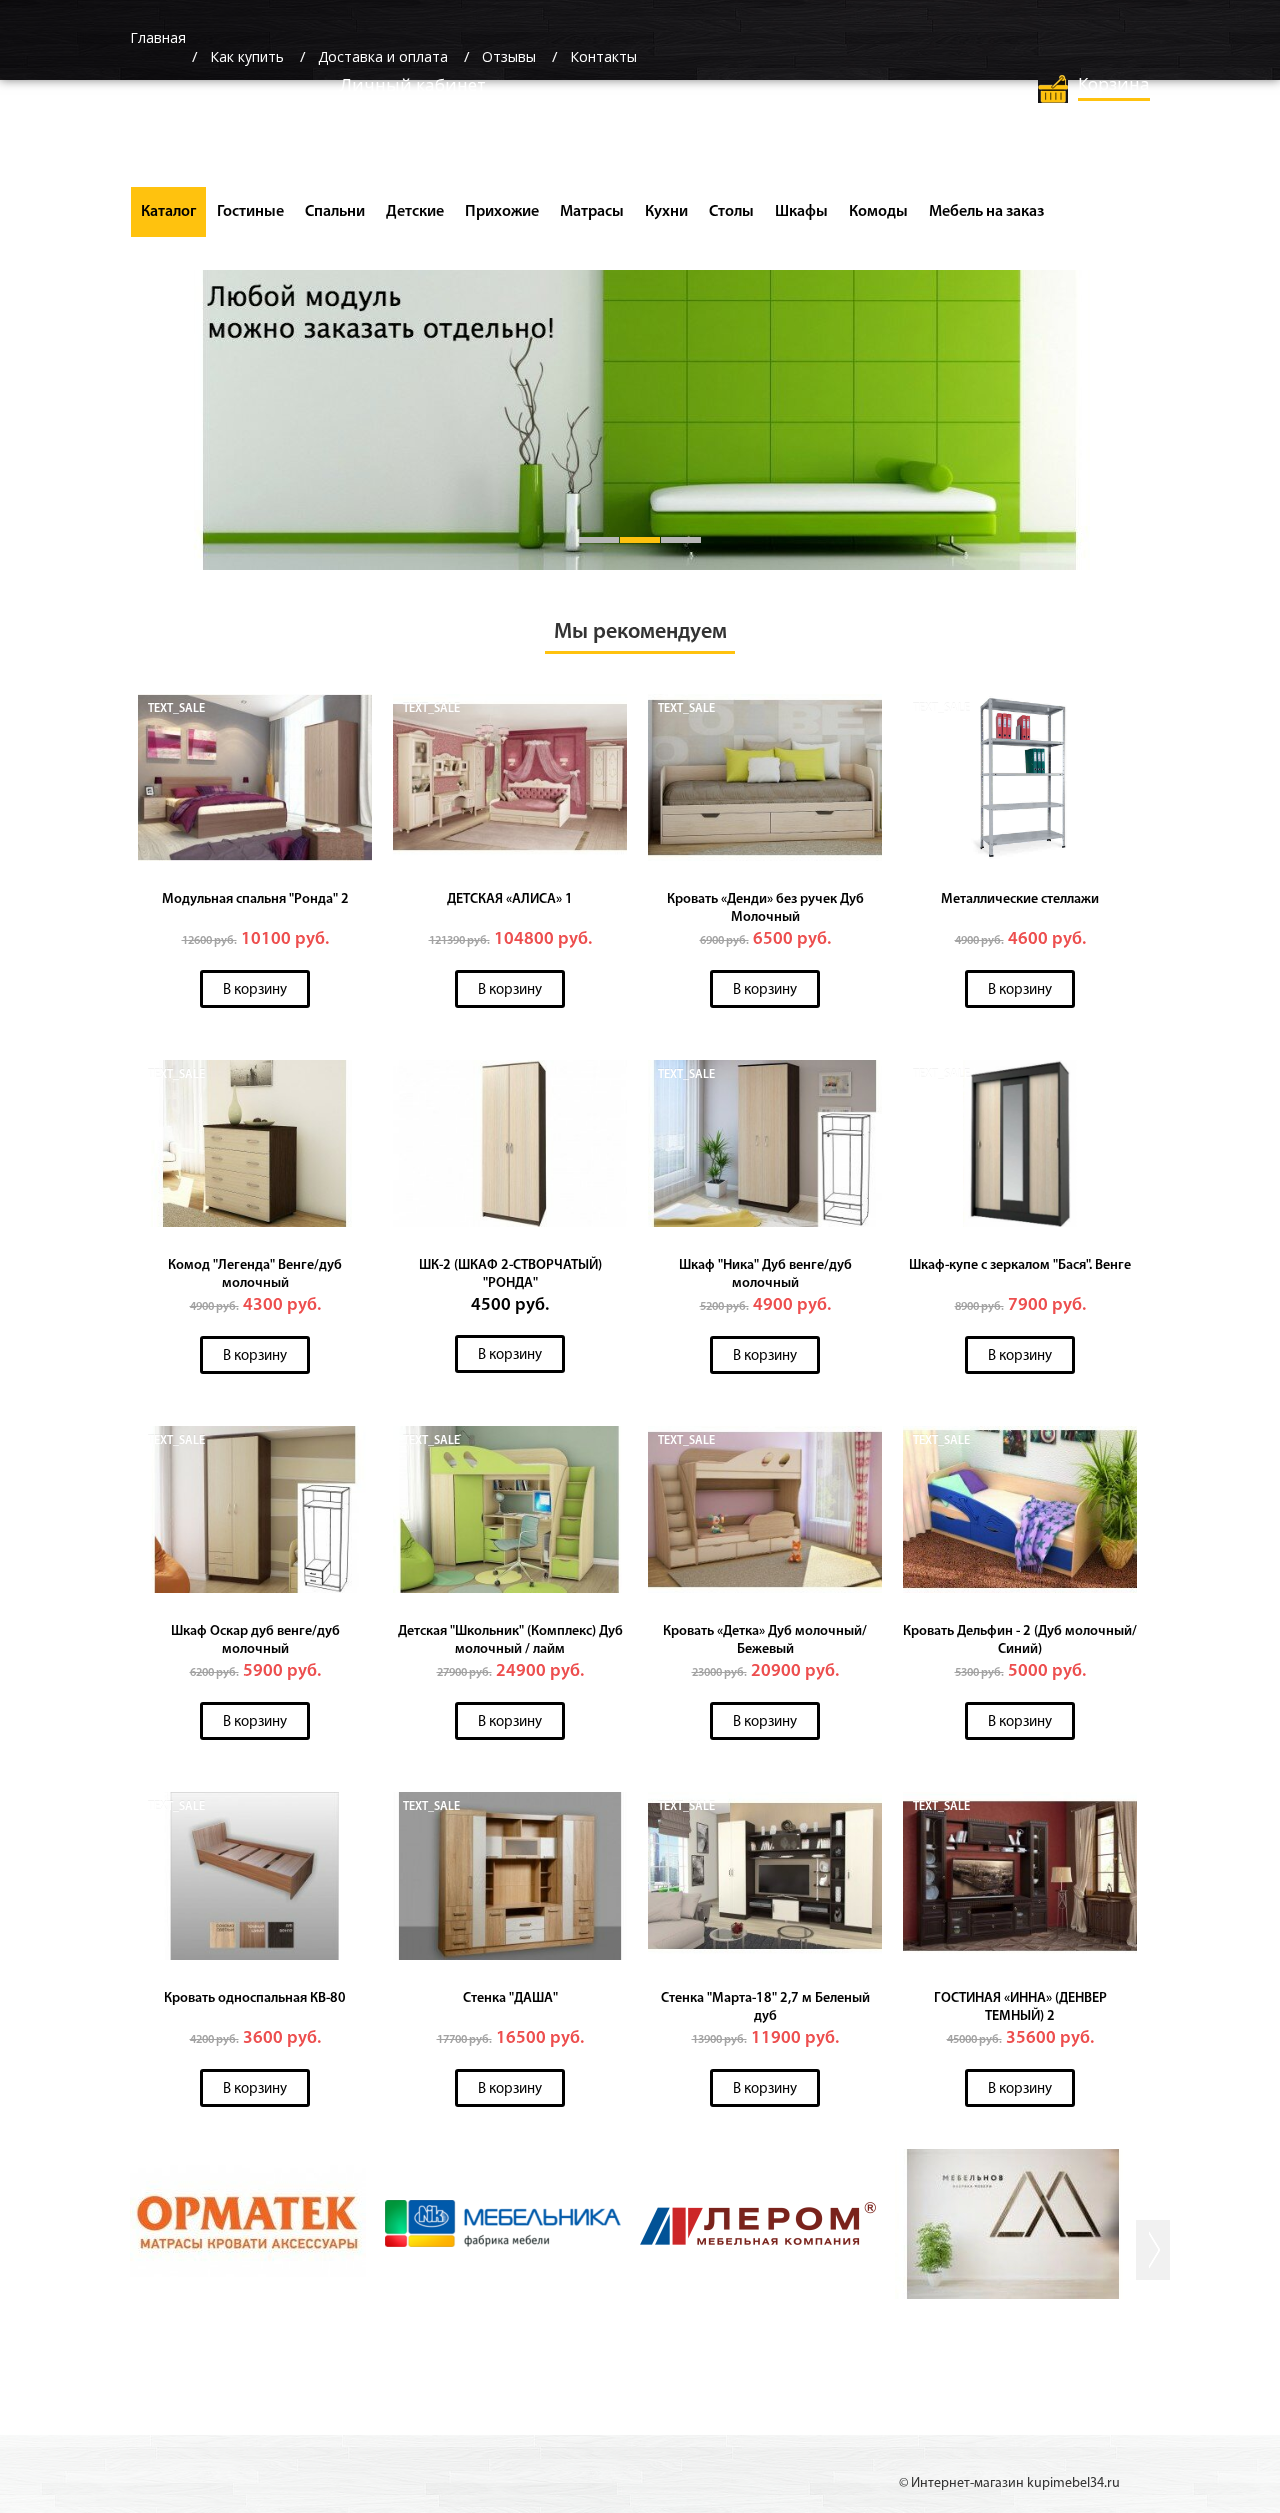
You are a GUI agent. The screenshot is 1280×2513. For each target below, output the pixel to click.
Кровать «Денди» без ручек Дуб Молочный (765, 908)
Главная (158, 37)
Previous (111, 429)
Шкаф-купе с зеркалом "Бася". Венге (1020, 1265)
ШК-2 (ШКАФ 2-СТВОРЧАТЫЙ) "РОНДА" (510, 1274)
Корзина (1114, 83)
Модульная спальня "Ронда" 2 (255, 899)
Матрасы (592, 212)
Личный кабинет (413, 84)
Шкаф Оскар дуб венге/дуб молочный (255, 1640)
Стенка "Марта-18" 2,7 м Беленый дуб (765, 2007)
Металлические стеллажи (1020, 899)
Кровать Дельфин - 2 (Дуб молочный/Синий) (1020, 1640)
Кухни (666, 212)
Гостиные (250, 212)
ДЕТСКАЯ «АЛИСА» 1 (510, 899)
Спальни (335, 212)
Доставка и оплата (383, 56)
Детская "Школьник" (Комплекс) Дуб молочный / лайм (510, 1640)
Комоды (878, 212)
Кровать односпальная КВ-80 (255, 1998)
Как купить (247, 56)
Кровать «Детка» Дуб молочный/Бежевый (765, 1640)
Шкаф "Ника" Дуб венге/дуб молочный (765, 1274)
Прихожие (502, 212)
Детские (415, 212)
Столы (731, 212)
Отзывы (509, 56)
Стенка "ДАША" (510, 1998)
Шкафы (801, 212)
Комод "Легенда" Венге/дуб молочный (255, 1274)
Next (1169, 429)
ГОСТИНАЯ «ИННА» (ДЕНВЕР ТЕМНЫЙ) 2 (1020, 2007)
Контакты (603, 56)
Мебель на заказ (986, 212)
